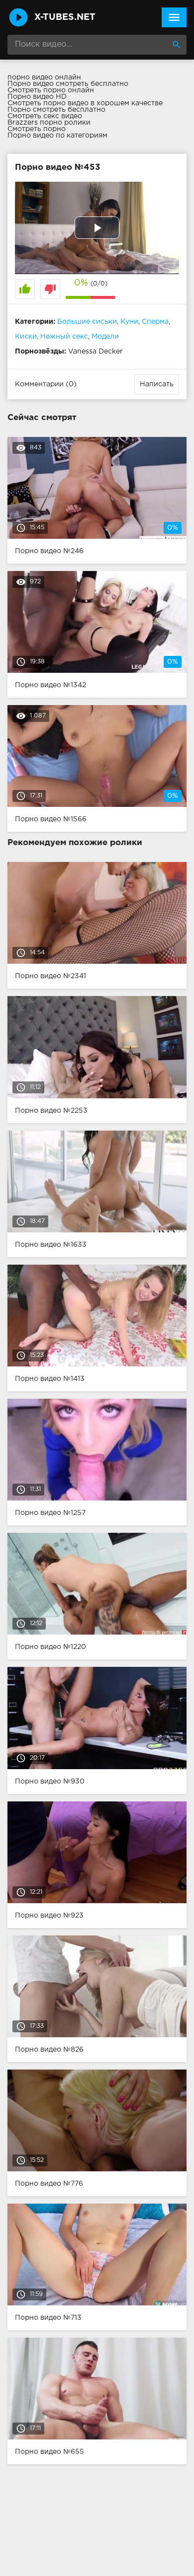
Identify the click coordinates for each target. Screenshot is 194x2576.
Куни (129, 322)
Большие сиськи (87, 322)
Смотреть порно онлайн (51, 90)
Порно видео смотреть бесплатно (68, 84)
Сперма (155, 322)
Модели (105, 337)
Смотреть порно (37, 129)
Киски (26, 337)
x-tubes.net (65, 17)
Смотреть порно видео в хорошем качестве (85, 103)
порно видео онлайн (44, 77)
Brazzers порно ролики (49, 123)
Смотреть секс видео (45, 116)
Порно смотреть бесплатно (56, 110)
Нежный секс (64, 337)
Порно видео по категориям (57, 136)
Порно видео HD (37, 97)
